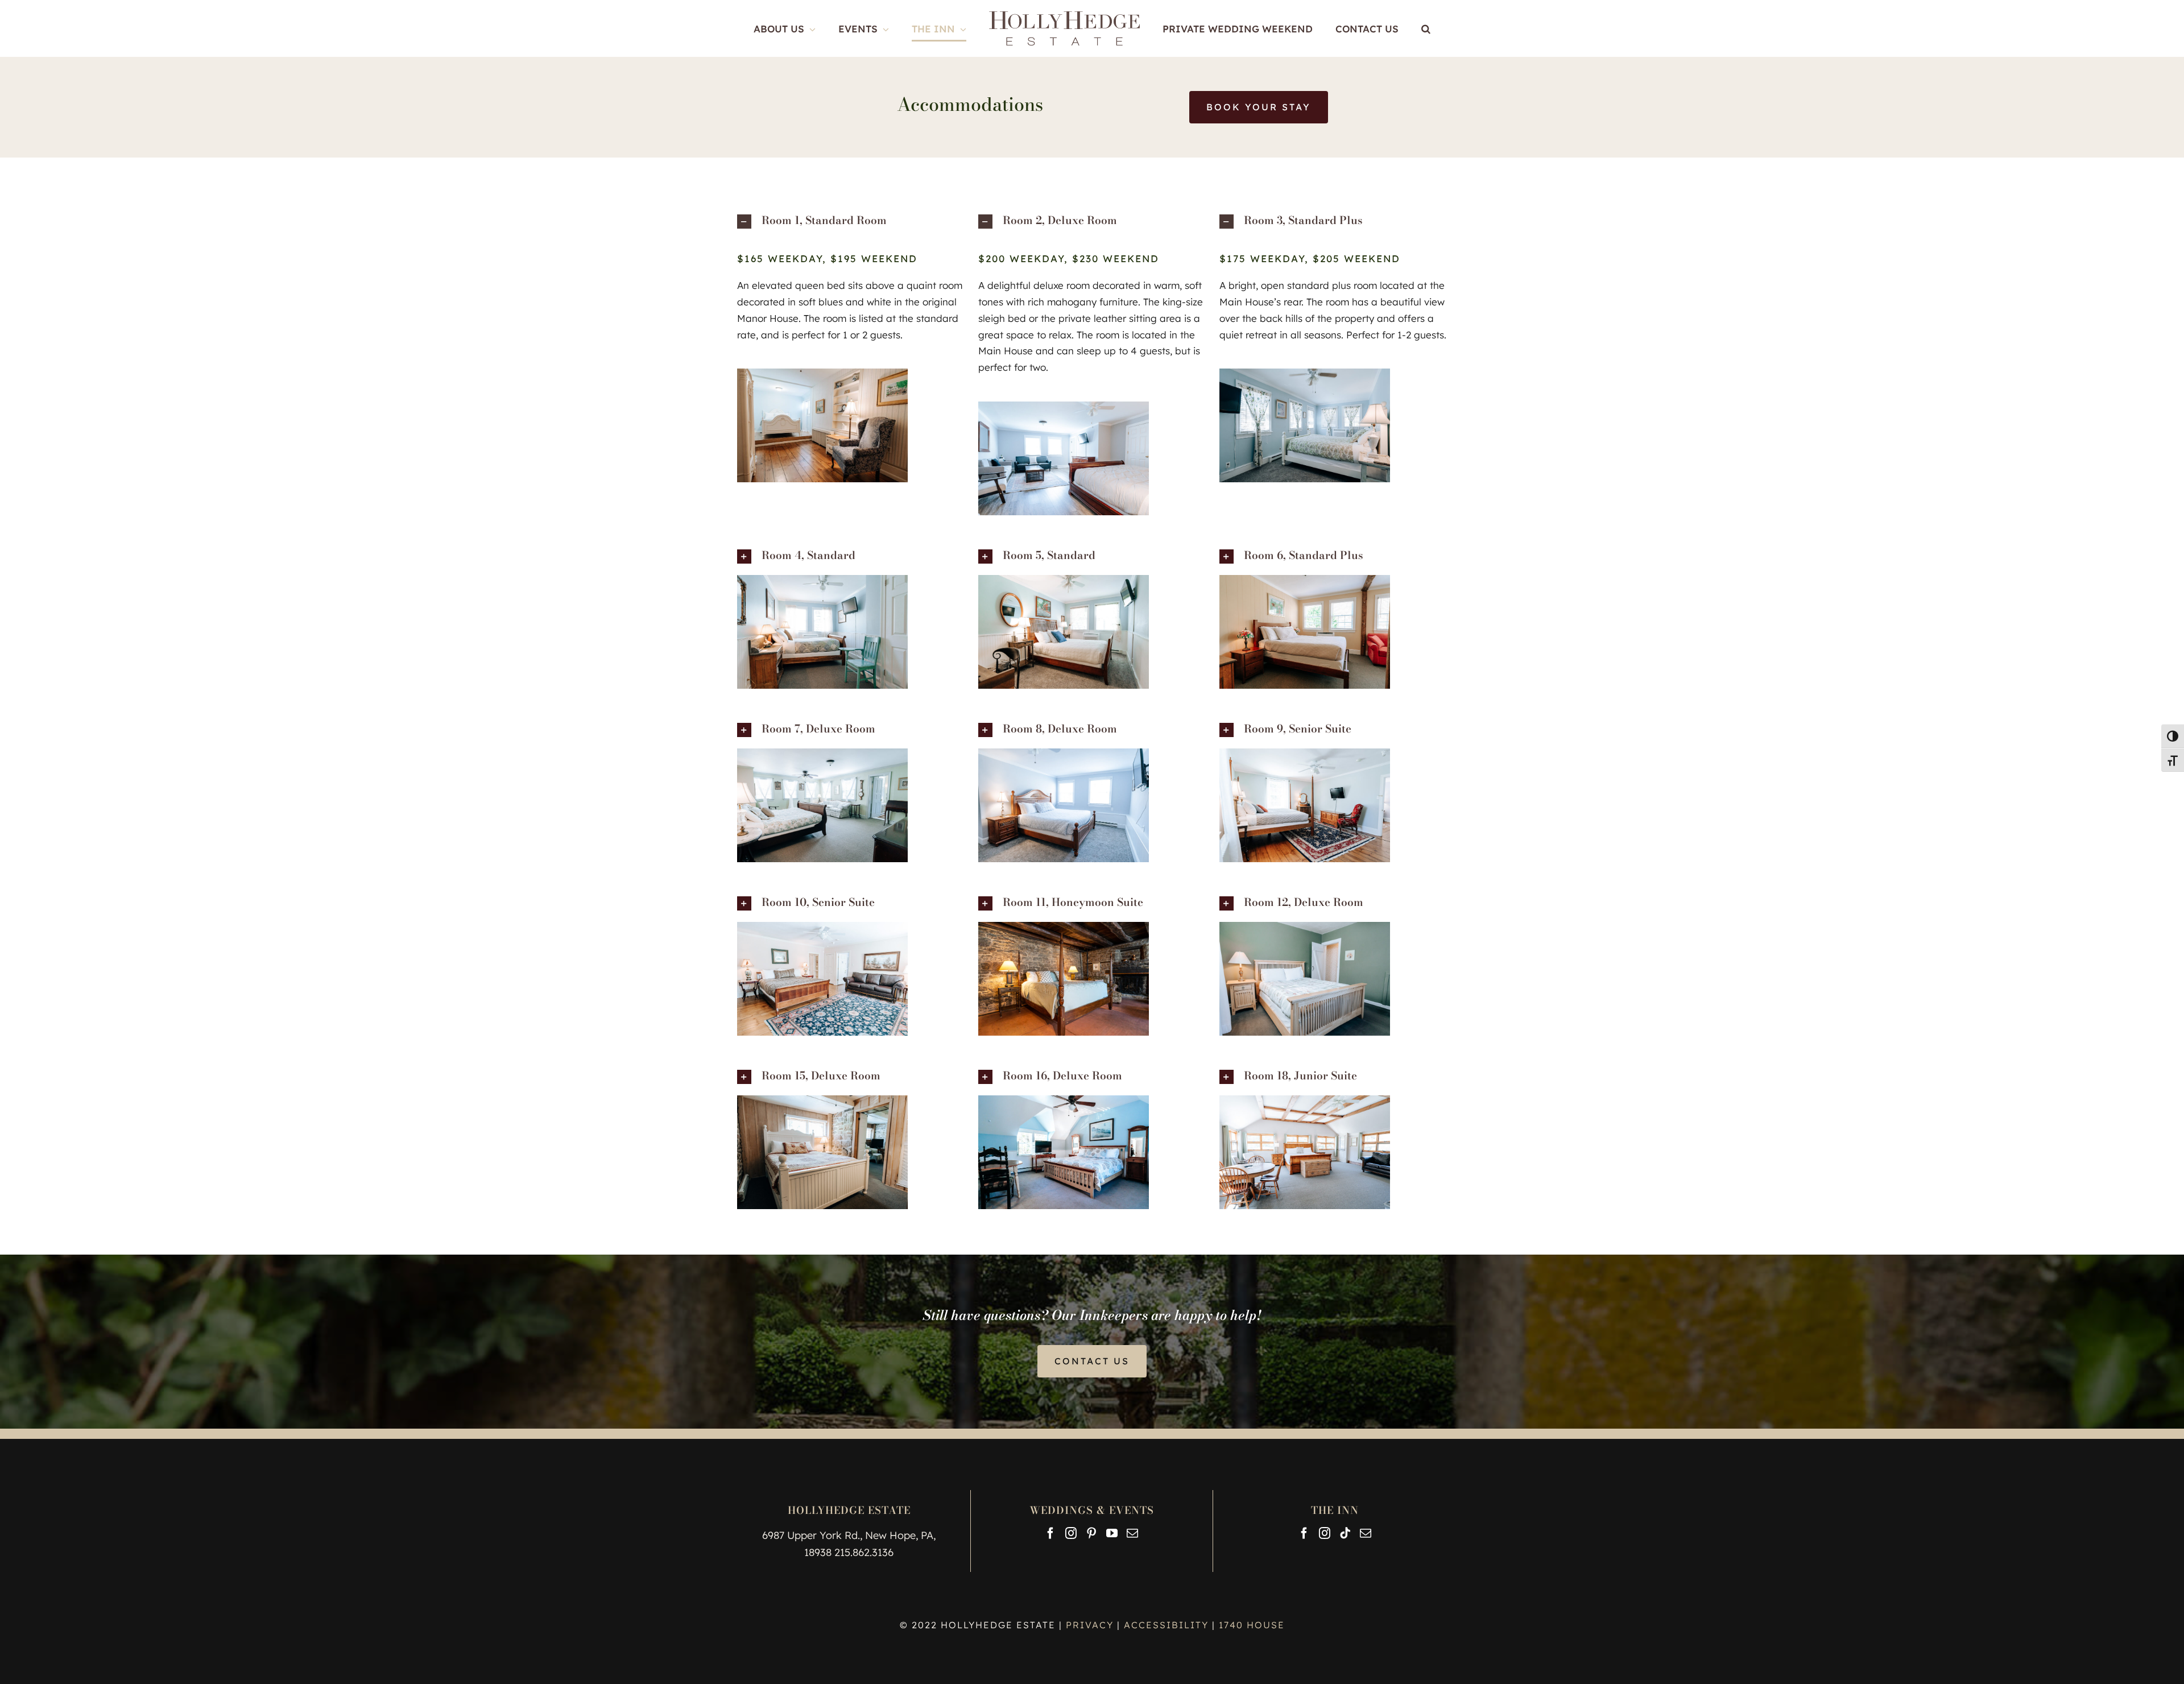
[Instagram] (1071, 1533)
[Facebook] (1050, 1533)
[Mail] (1132, 1533)
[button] (1393, 28)
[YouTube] (1112, 1533)
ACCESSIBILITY (1166, 1625)
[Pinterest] (1091, 1533)
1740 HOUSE (1252, 1625)
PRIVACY (1091, 1625)
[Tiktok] (1345, 1533)
